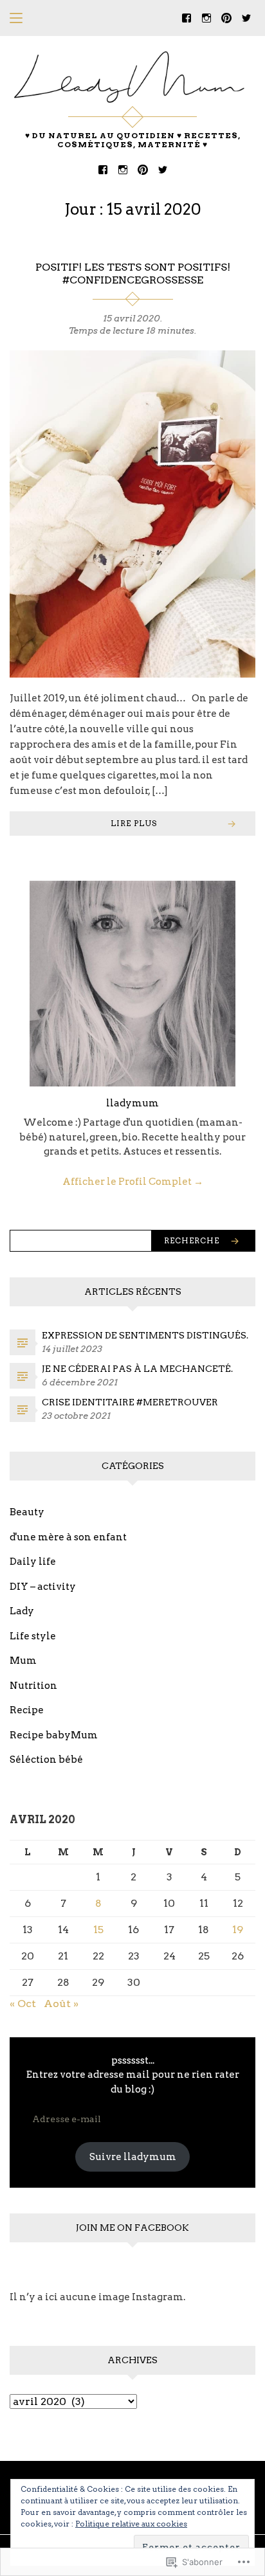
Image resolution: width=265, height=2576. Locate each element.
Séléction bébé (46, 1760)
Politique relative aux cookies (131, 2524)
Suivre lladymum (133, 2157)
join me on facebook (132, 2228)
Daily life (33, 1562)
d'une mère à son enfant (68, 1537)
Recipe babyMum (54, 1735)
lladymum (132, 1103)
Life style (33, 1636)
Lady (22, 1611)
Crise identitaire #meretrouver (130, 1402)
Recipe (27, 1710)
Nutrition (33, 1686)
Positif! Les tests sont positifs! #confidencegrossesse (133, 274)
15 (98, 1930)
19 (238, 1930)
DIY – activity (43, 1587)
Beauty (27, 1512)
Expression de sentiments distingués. (145, 1335)
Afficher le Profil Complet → (133, 1182)
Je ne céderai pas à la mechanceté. (137, 1369)
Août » (61, 2004)
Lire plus (134, 823)
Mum (23, 1661)
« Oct (23, 2004)
